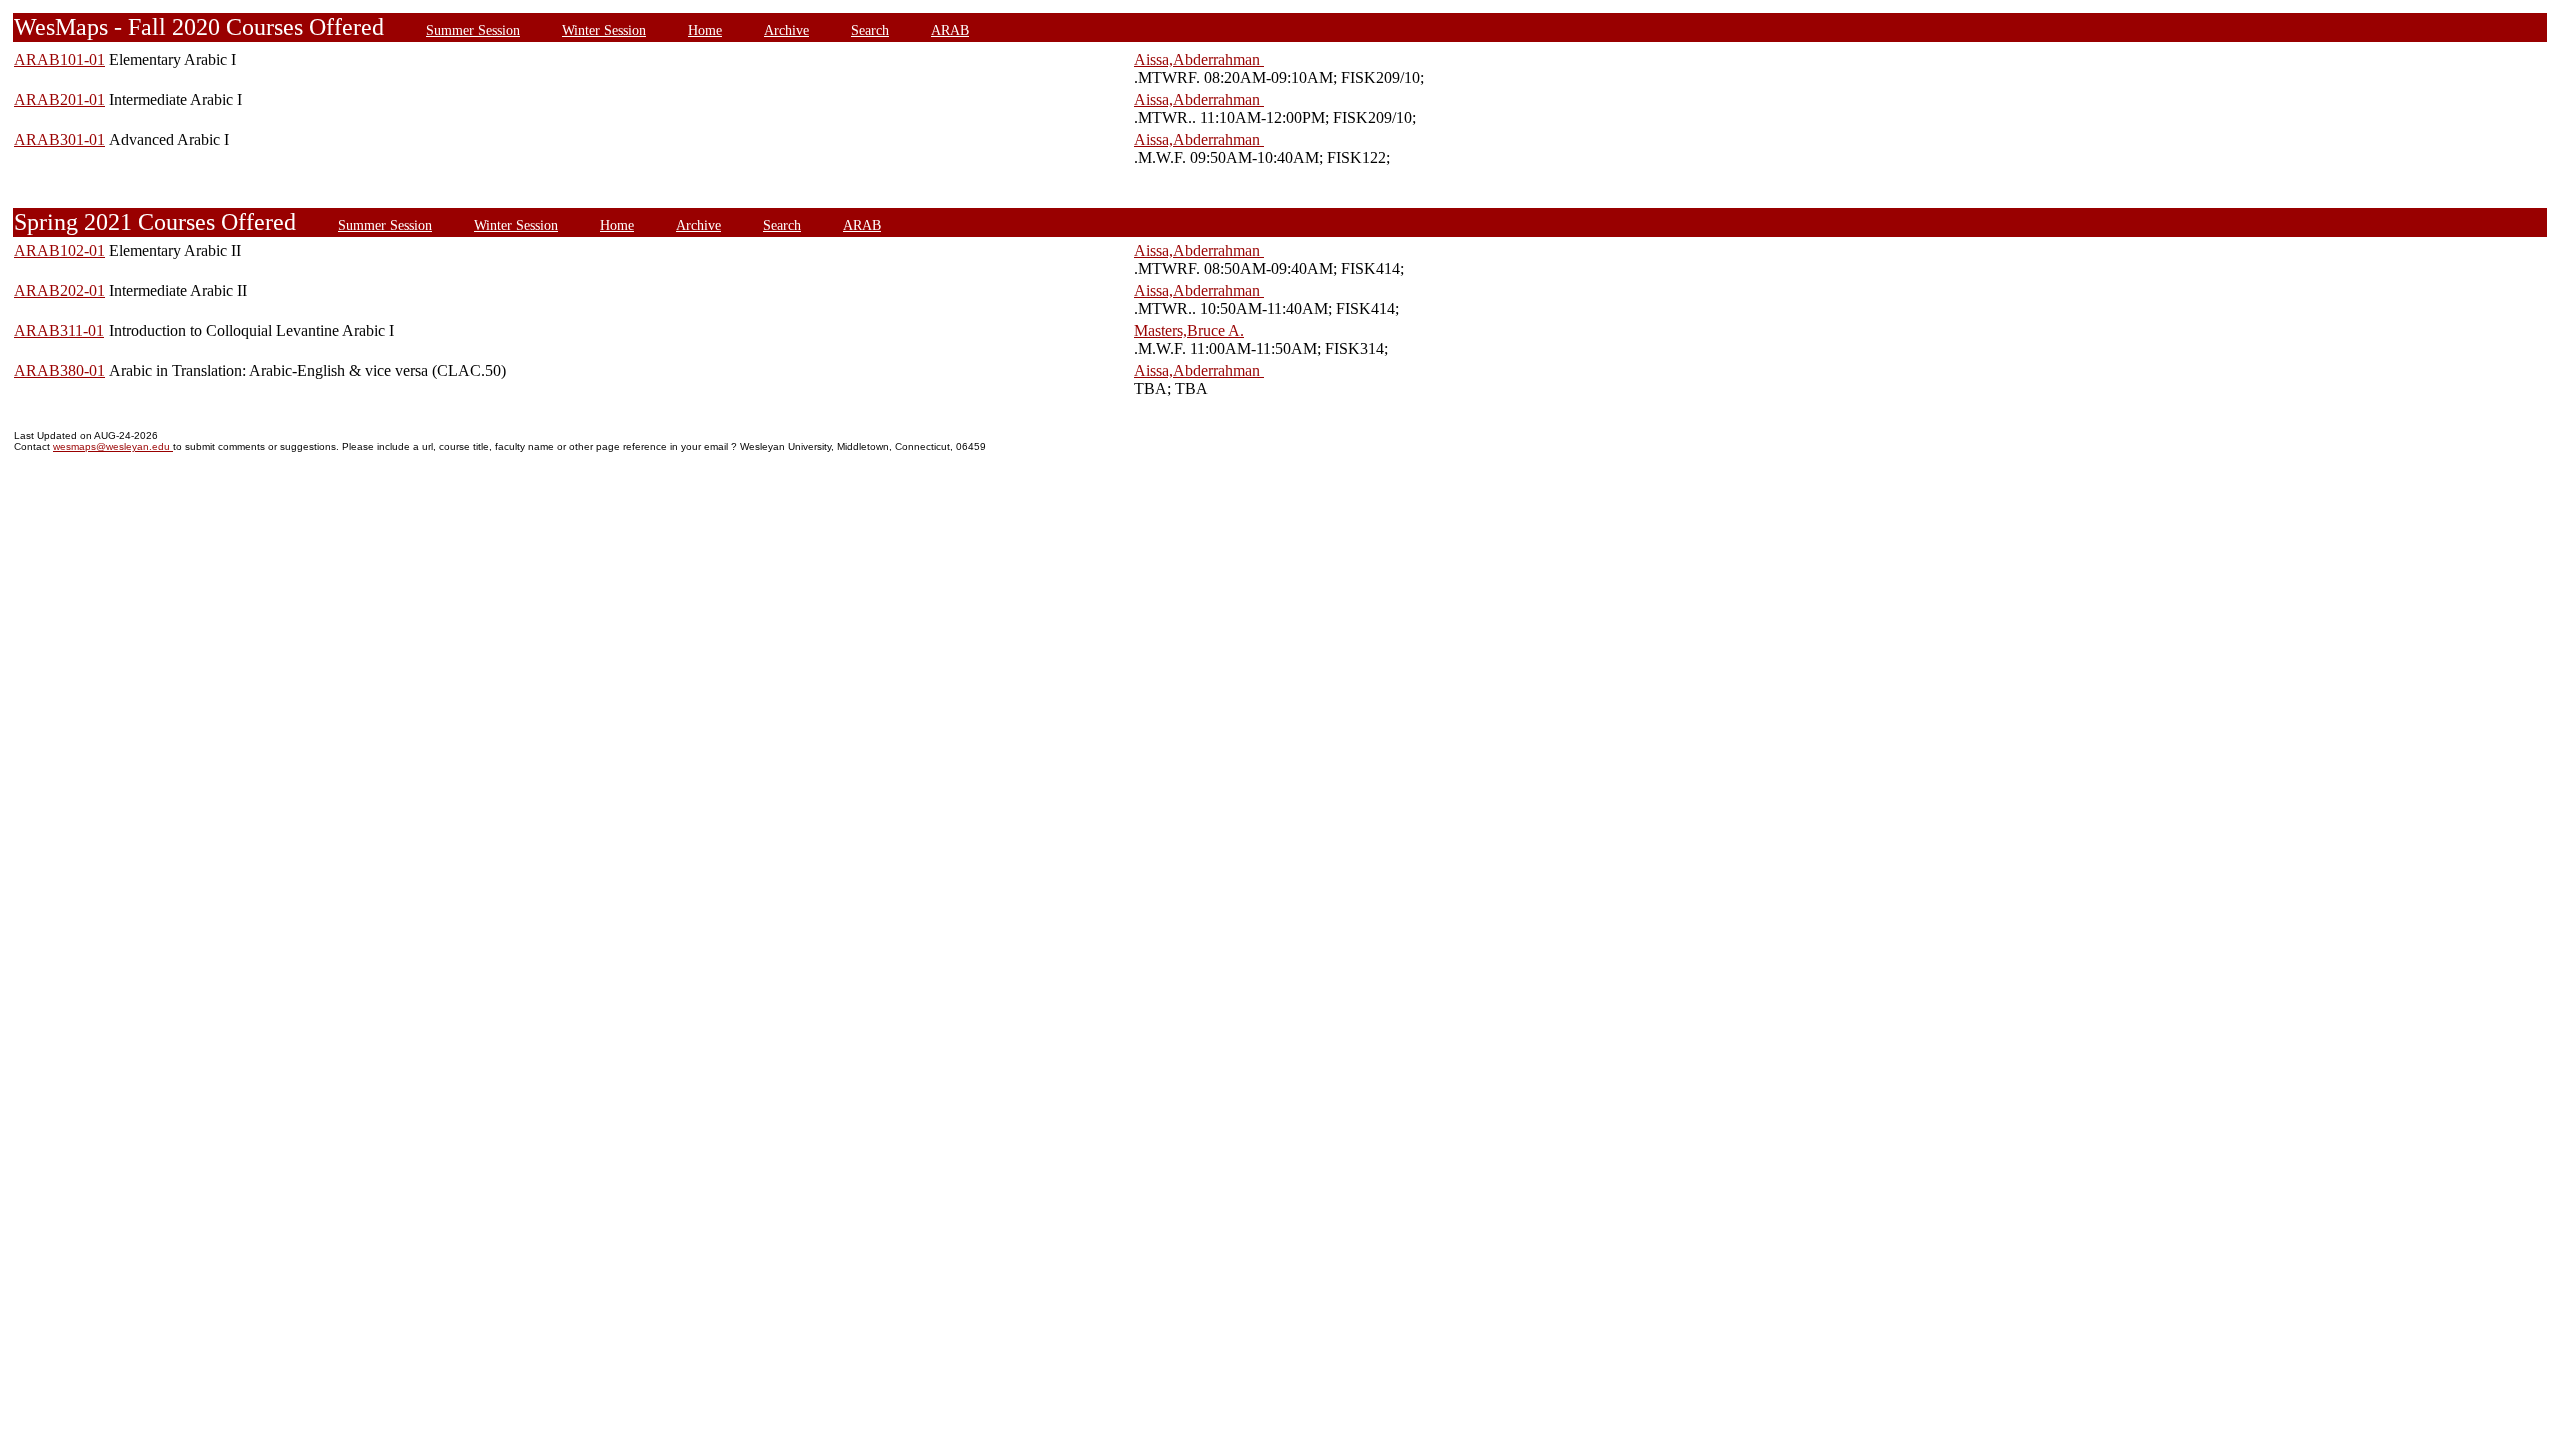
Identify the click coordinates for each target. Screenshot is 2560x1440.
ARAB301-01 (59, 139)
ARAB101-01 (59, 59)
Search (870, 30)
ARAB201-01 (59, 99)
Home (705, 30)
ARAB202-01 (59, 290)
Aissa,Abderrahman (1199, 59)
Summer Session (473, 30)
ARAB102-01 (59, 250)
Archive (786, 30)
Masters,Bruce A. (1189, 330)
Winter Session (604, 30)
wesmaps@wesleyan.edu (113, 446)
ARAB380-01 (59, 370)
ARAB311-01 (59, 330)
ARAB (950, 30)
